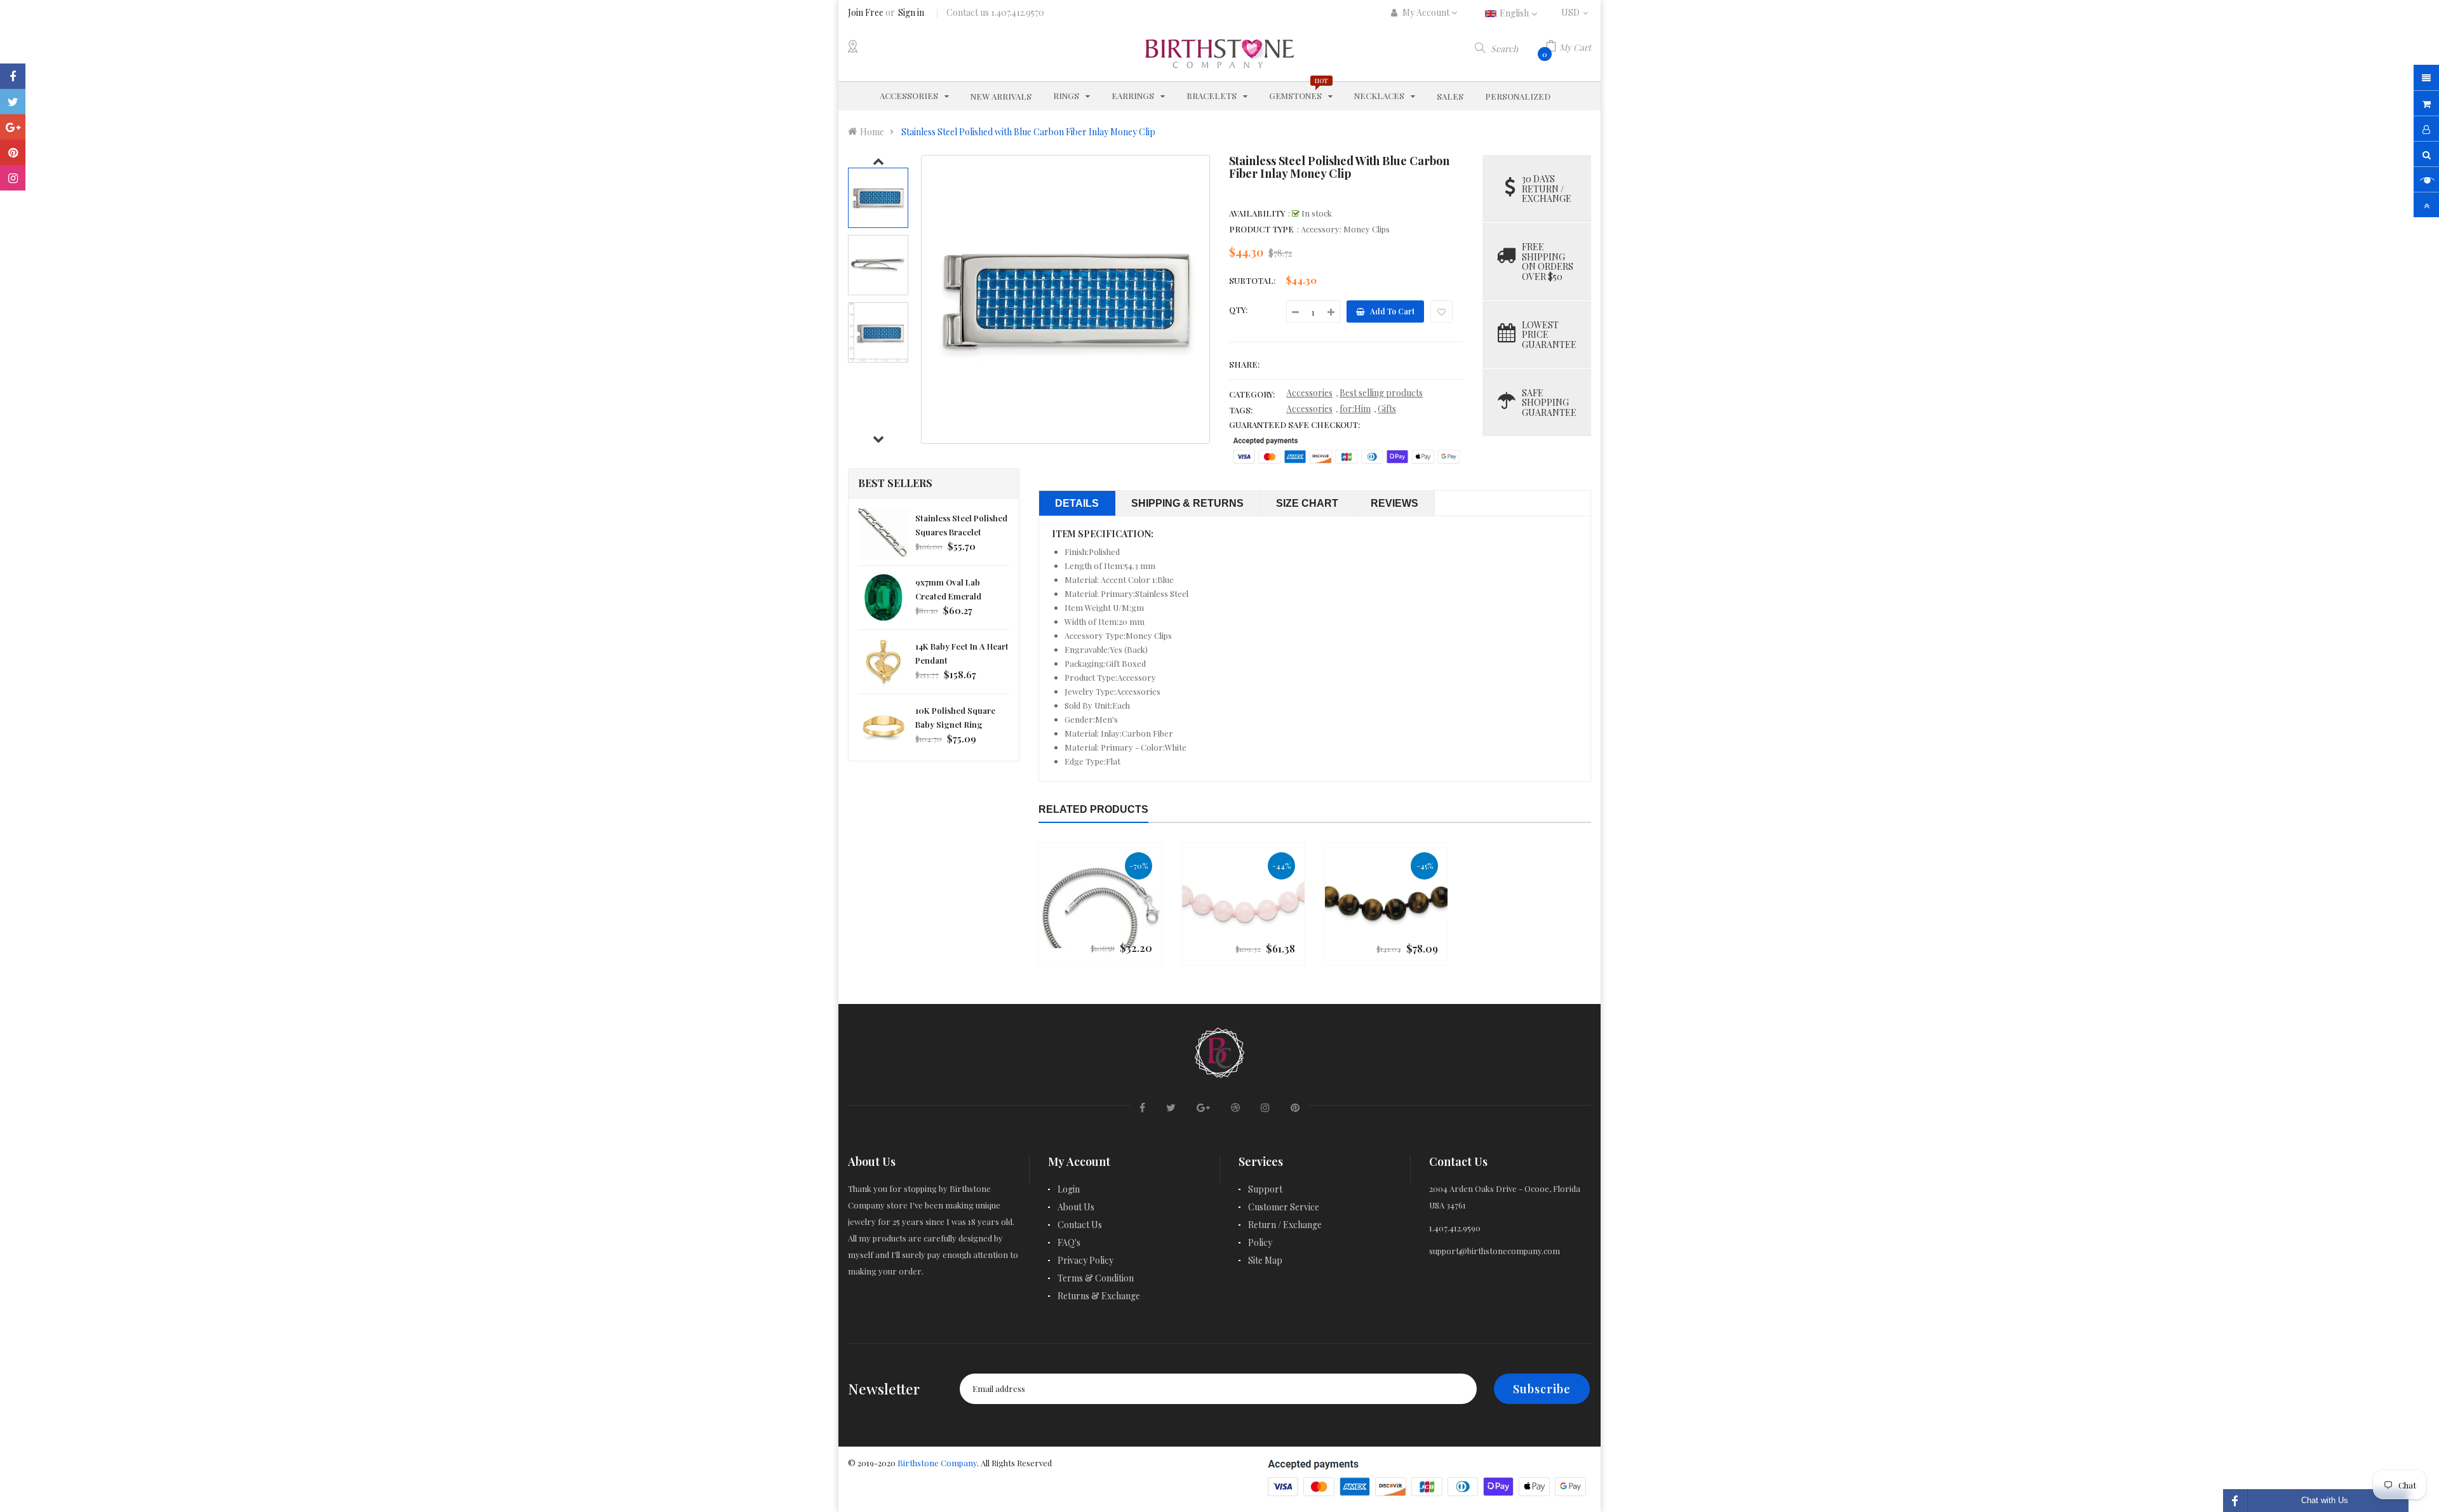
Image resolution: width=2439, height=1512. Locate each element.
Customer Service (1284, 1207)
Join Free (866, 12)
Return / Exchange (1285, 1225)
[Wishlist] (1441, 311)
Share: (1244, 364)
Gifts (1387, 409)
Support (1265, 1189)
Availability (1257, 213)
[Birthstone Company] (1219, 1051)
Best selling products (1381, 393)
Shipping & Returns (1187, 503)
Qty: (1238, 310)
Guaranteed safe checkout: (1294, 425)
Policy (1260, 1242)
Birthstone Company (937, 1463)
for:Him (1355, 409)
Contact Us (1080, 1225)
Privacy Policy (1085, 1260)
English (1515, 13)
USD (1576, 12)
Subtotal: (1252, 280)
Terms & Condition (1096, 1278)
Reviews (1394, 503)
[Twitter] (13, 102)
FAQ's (1069, 1242)
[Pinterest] (13, 152)
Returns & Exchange (1099, 1296)
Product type (1261, 229)
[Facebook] (13, 76)
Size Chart (1307, 503)
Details (1077, 503)
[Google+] (13, 127)
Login (1069, 1189)
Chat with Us (2325, 1500)
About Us (1076, 1207)
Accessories (1309, 393)
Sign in (911, 12)
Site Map (1265, 1260)
